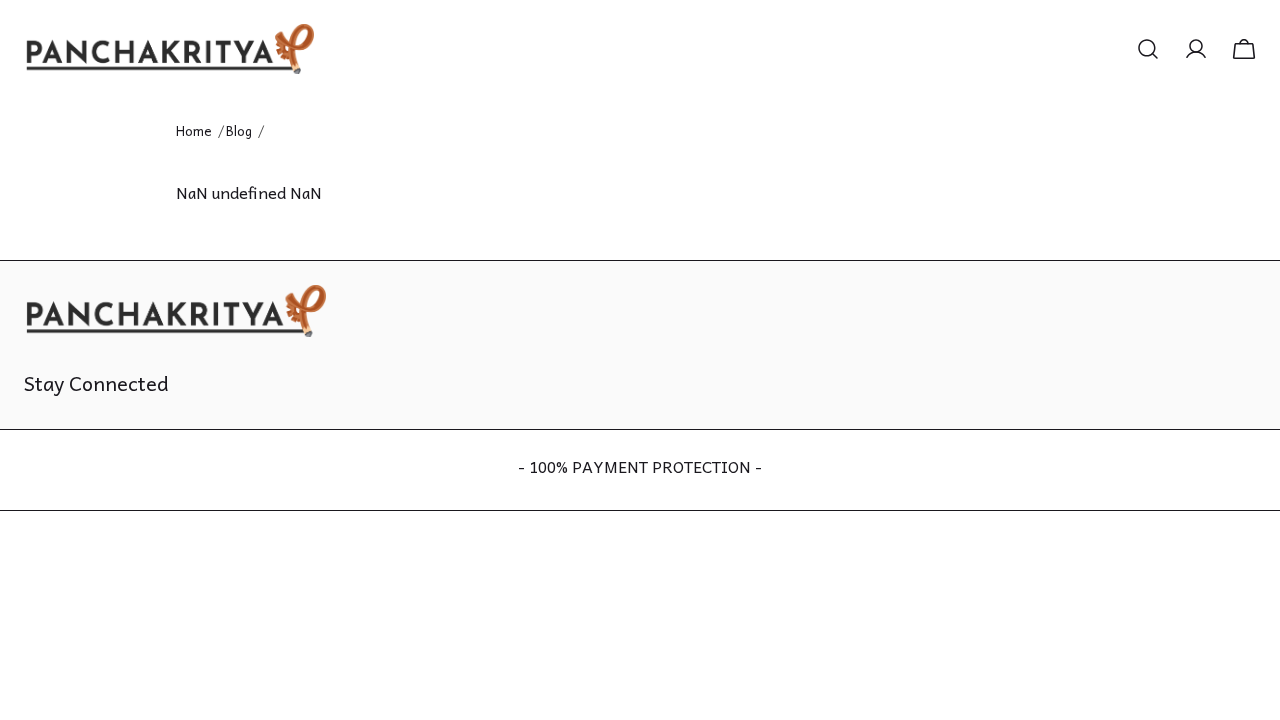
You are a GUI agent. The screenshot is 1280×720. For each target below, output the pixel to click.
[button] (1148, 49)
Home (194, 130)
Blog (239, 130)
